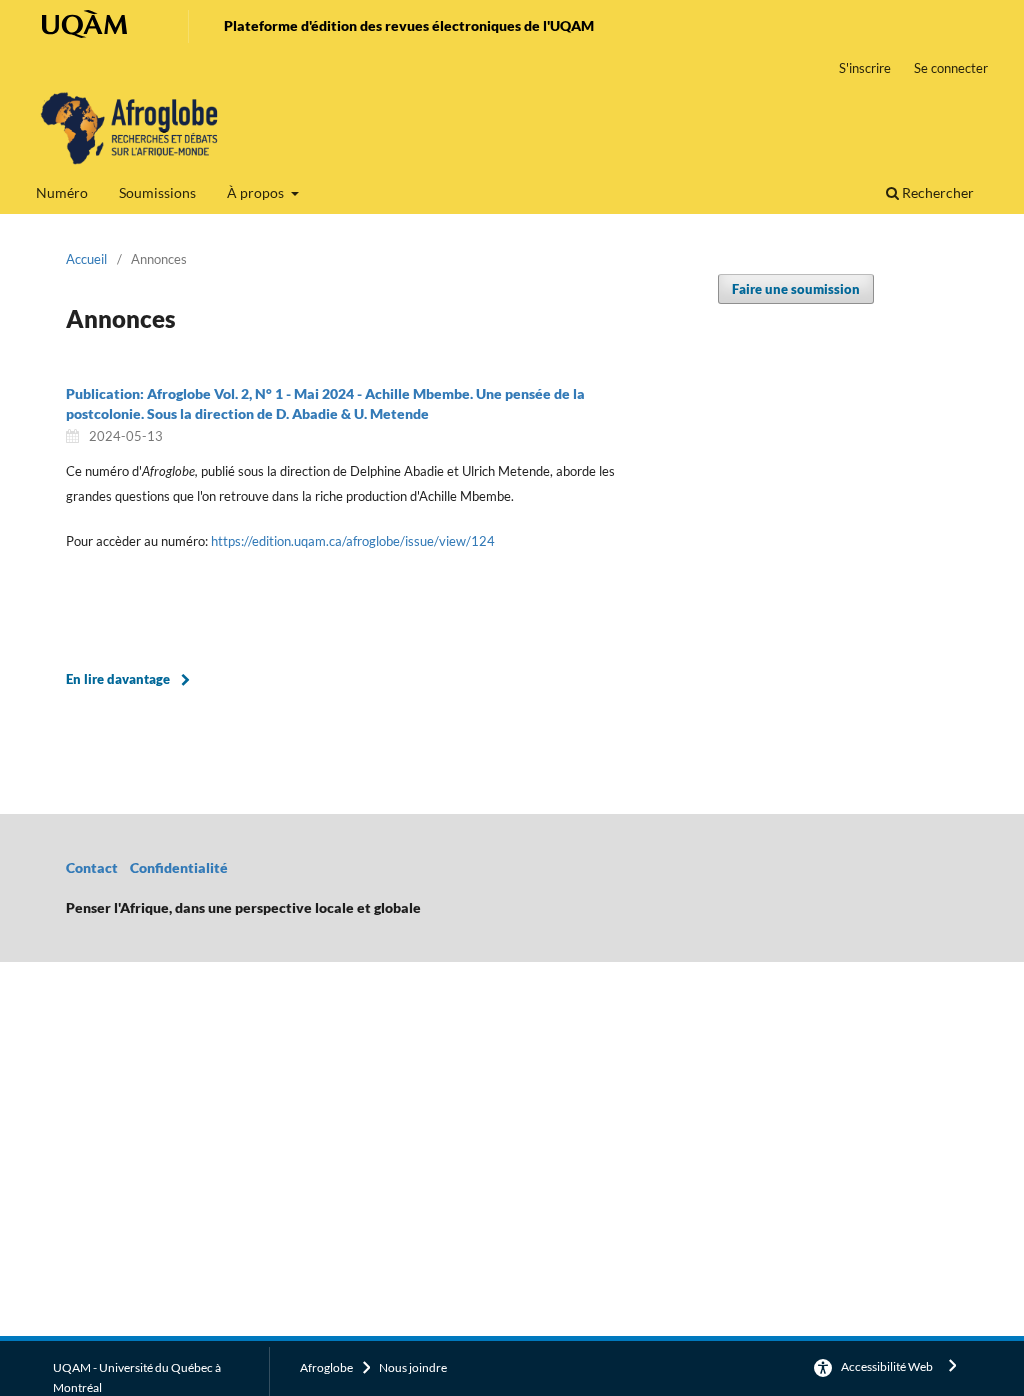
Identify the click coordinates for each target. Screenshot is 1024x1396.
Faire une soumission (796, 289)
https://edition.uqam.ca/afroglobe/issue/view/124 (353, 541)
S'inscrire (865, 68)
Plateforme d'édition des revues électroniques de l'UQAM (409, 25)
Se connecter (951, 68)
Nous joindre (413, 1367)
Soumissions (157, 192)
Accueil (86, 259)
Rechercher (936, 192)
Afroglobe (326, 1367)
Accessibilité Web (887, 1366)
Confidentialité (180, 867)
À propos (257, 192)
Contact (92, 867)
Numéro (62, 192)
